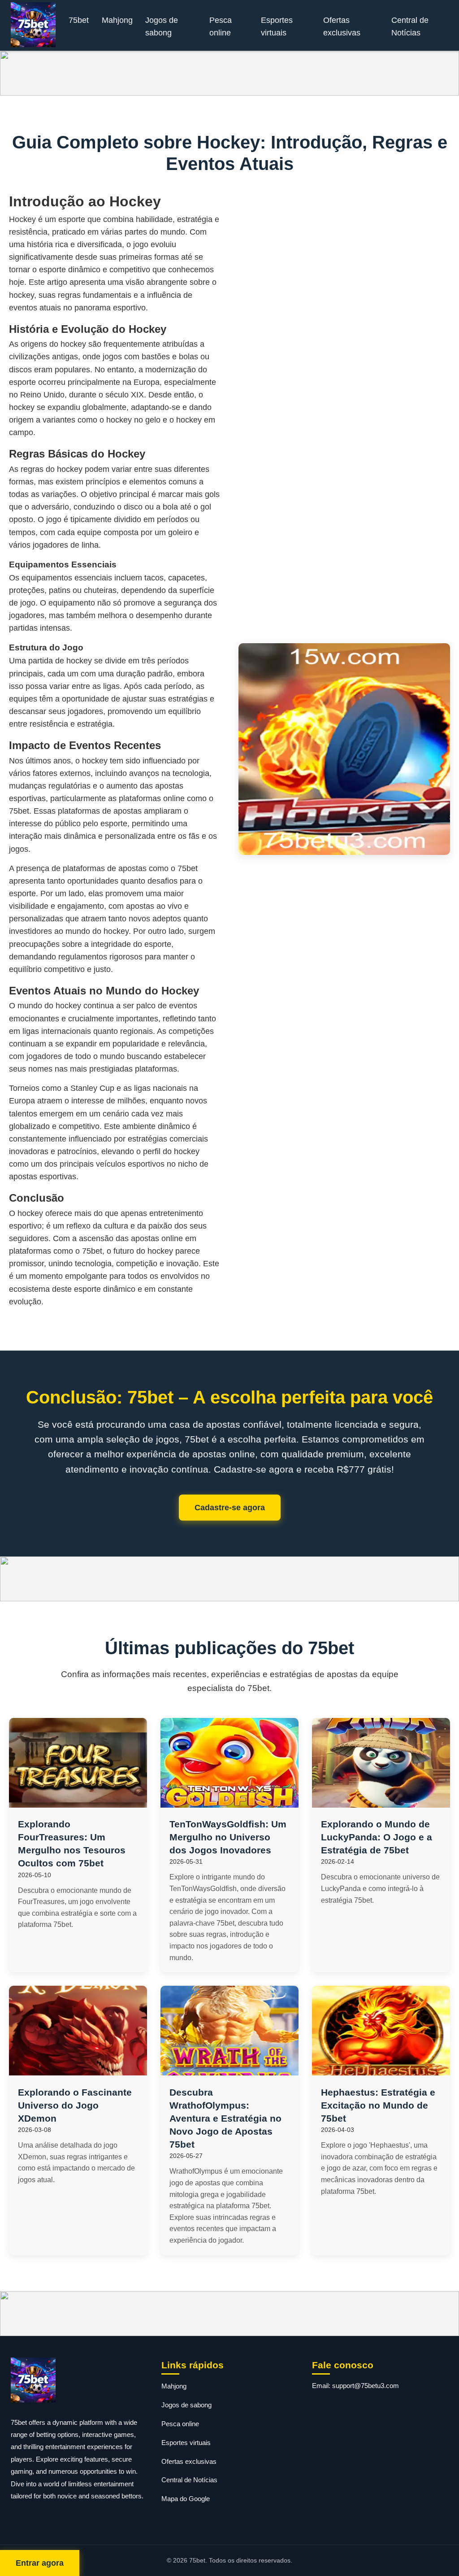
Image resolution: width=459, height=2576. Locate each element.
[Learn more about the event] (229, 73)
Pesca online (221, 26)
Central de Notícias (410, 26)
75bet (79, 20)
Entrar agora (40, 2563)
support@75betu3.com (366, 2386)
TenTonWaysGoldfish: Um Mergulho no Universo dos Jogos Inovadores (228, 1837)
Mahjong (117, 20)
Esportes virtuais (277, 26)
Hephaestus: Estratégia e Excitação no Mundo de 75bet (378, 2105)
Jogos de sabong (162, 26)
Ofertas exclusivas (342, 26)
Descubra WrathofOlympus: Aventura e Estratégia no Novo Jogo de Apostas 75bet (225, 2118)
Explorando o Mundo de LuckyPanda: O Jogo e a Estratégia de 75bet (377, 1837)
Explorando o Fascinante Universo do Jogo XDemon (75, 2105)
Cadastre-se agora (230, 1508)
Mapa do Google (186, 2499)
